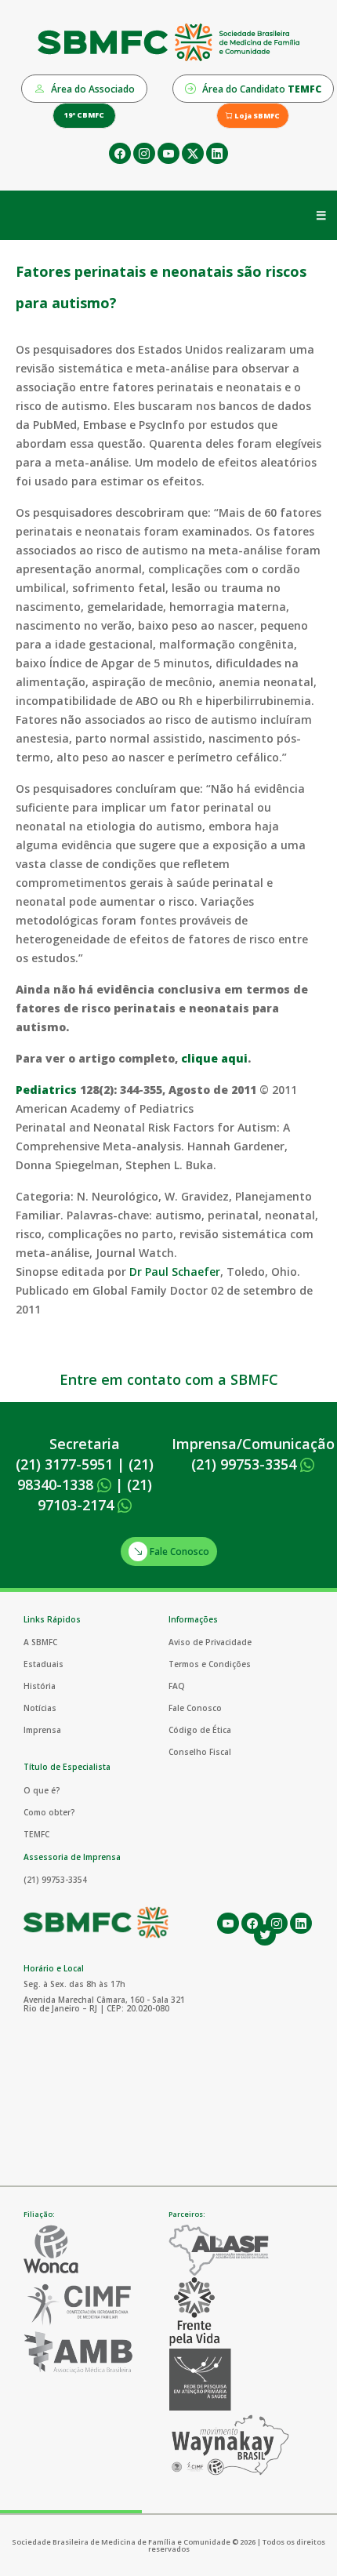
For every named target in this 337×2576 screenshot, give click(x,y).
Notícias (40, 1708)
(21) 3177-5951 (64, 1464)
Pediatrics (46, 1090)
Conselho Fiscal (200, 1752)
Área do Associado (92, 89)
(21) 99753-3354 (246, 1464)
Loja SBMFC (256, 116)
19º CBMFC (84, 115)
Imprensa (42, 1730)
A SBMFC (40, 1642)
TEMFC (36, 1834)
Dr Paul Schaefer (175, 1272)
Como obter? (49, 1812)
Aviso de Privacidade (210, 1642)
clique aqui (214, 1058)
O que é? (42, 1790)
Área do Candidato (261, 89)
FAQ (177, 1686)
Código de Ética (200, 1730)
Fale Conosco (178, 1551)
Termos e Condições (210, 1664)
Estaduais (43, 1664)
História (40, 1686)
